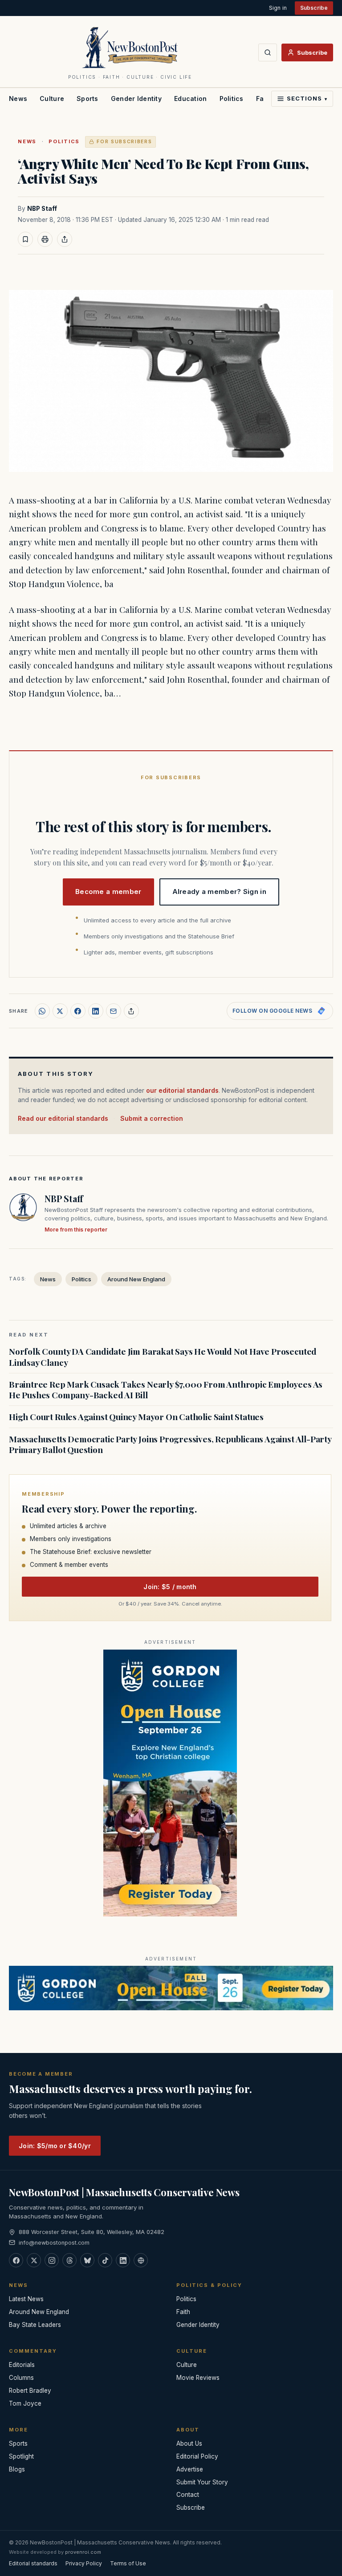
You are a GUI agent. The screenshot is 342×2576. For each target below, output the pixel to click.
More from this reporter (76, 1230)
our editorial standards (182, 1090)
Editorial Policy (197, 2456)
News (18, 99)
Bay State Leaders (35, 2325)
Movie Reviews (198, 2378)
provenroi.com (83, 2552)
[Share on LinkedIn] (96, 1011)
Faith (183, 2312)
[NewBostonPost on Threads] (69, 2260)
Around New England (136, 1279)
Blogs (17, 2469)
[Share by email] (114, 1011)
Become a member (108, 892)
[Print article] (45, 239)
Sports (88, 99)
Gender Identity (136, 99)
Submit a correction (152, 1118)
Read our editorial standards (63, 1118)
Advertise (190, 2469)
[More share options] (131, 1011)
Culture (52, 99)
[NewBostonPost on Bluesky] (87, 2260)
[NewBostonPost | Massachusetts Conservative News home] (130, 47)
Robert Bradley (30, 2391)
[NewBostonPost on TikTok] (105, 2260)
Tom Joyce (25, 2403)
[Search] (268, 52)
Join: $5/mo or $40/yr (55, 2146)
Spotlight (21, 2456)
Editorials (22, 2365)
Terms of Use (128, 2563)
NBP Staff (42, 209)
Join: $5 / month (170, 1587)
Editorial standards (33, 2563)
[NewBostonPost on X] (34, 2260)
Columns (21, 2378)
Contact (188, 2495)
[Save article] (25, 239)
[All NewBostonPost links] (141, 2260)
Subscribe (314, 8)
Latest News (26, 2299)
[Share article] (65, 239)
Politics (232, 99)
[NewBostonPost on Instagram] (52, 2260)
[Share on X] (60, 1011)
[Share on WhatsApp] (42, 1011)
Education (191, 99)
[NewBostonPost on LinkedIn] (123, 2260)
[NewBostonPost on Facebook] (16, 2260)
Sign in (278, 8)
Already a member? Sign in (220, 892)
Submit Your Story (202, 2482)
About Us (189, 2443)
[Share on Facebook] (78, 1011)
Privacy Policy (84, 2563)
